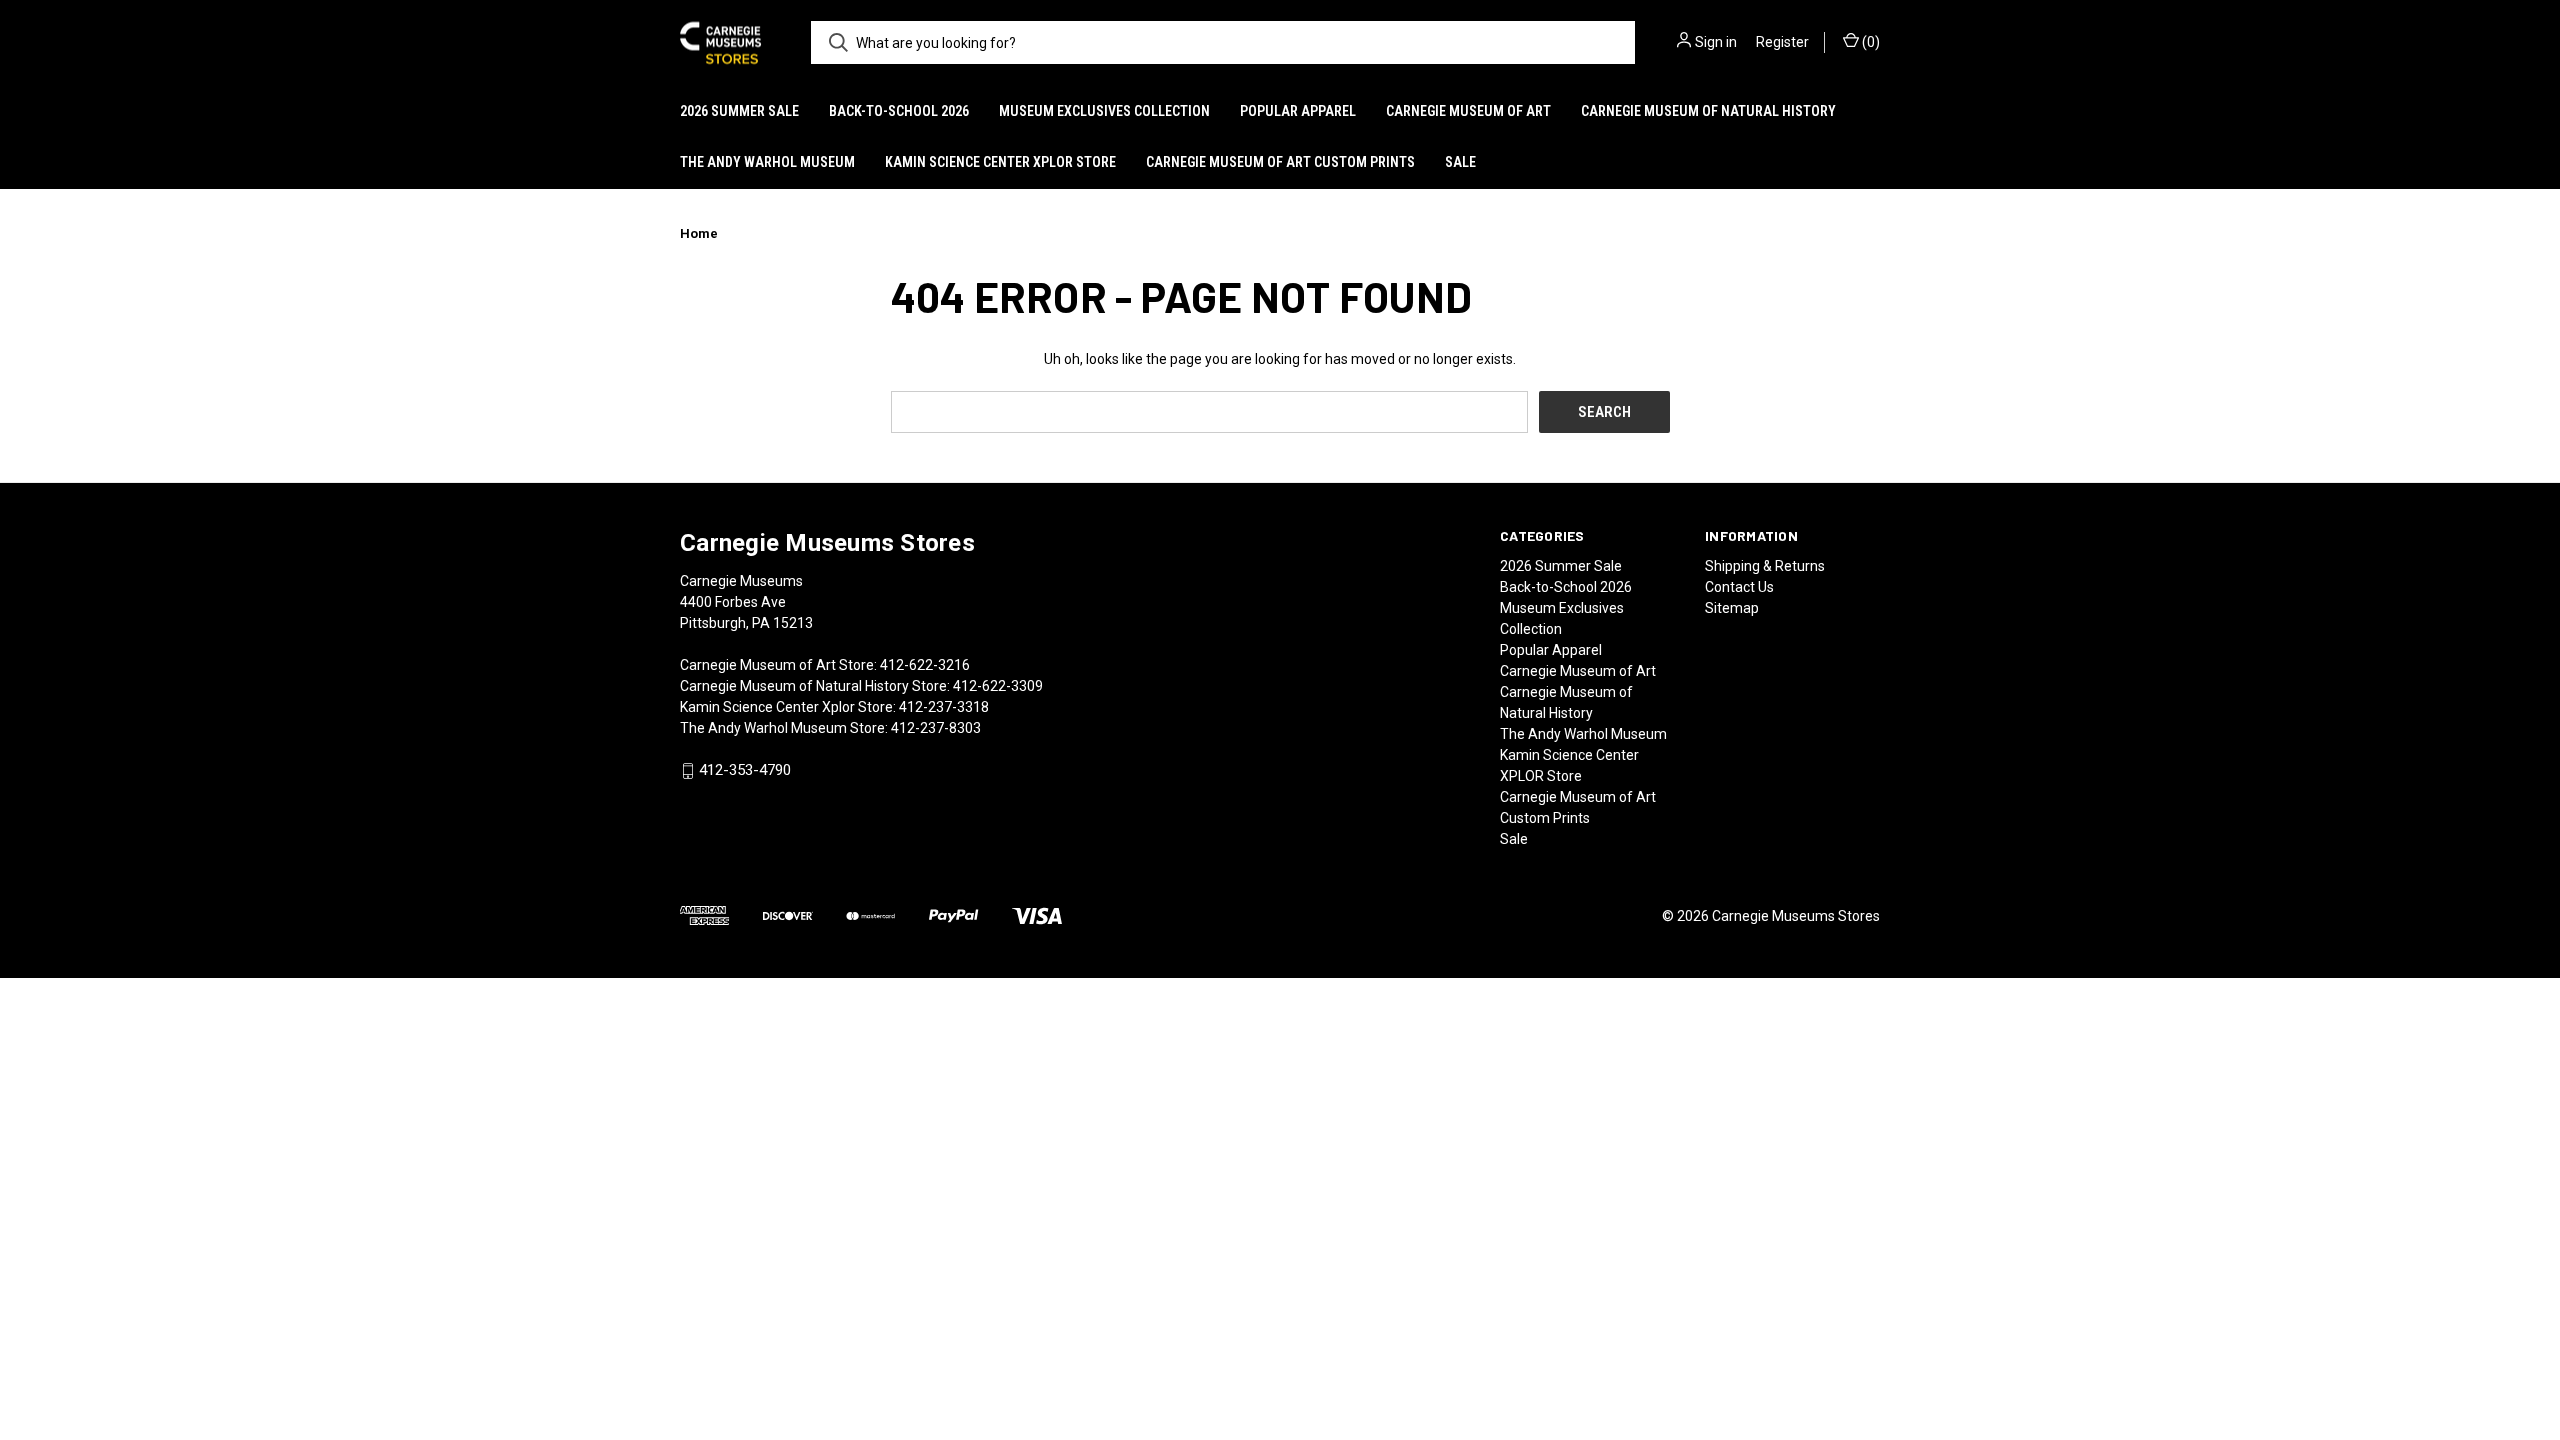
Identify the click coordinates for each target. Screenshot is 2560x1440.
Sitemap (1732, 608)
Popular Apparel (1298, 111)
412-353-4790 (745, 771)
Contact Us (1739, 587)
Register (1782, 42)
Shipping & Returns (1765, 566)
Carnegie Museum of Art (1468, 111)
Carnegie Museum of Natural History (1708, 111)
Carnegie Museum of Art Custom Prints (1280, 162)
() (1869, 42)
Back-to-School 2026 (899, 111)
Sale (1460, 162)
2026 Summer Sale (739, 111)
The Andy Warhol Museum (767, 162)
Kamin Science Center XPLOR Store (1000, 162)
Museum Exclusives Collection (1104, 111)
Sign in (1716, 42)
